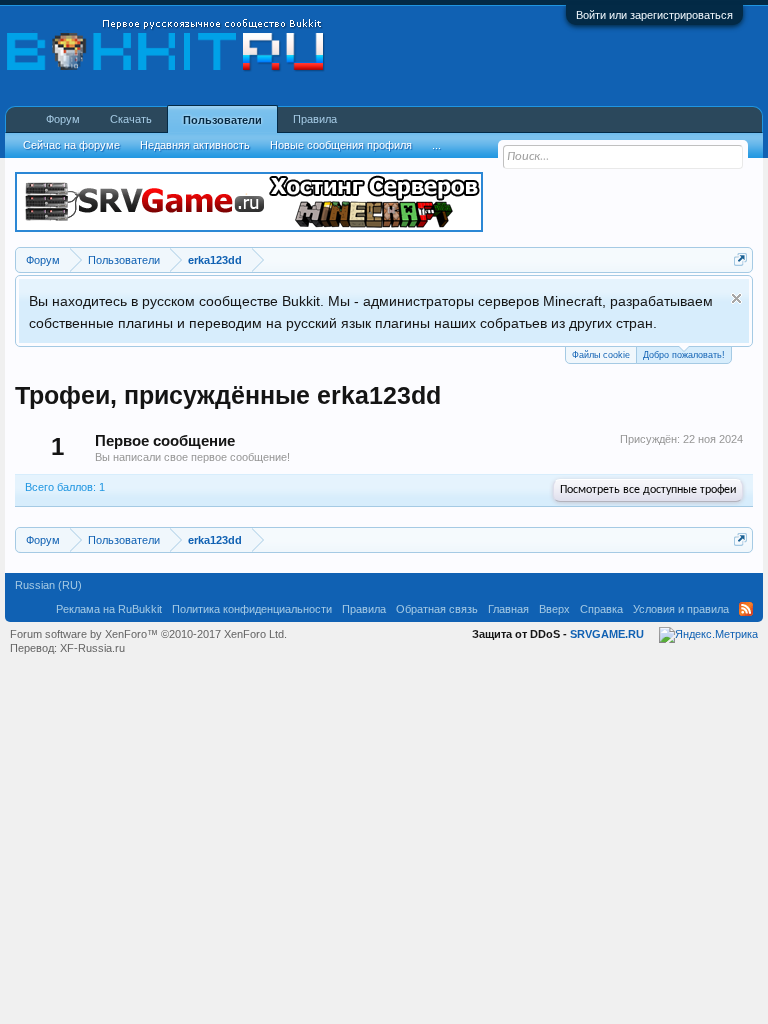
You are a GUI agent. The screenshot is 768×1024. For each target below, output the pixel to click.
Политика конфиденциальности (252, 609)
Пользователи (222, 120)
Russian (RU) (48, 585)
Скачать (131, 119)
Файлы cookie (601, 355)
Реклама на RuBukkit (109, 609)
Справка (601, 609)
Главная (508, 609)
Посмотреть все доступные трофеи (648, 490)
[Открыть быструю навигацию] (740, 259)
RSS (746, 609)
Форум (63, 119)
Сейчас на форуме (71, 145)
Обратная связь (437, 609)
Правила (315, 119)
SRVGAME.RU (607, 634)
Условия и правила (681, 609)
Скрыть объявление (736, 298)
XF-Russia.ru (92, 648)
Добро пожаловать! (684, 355)
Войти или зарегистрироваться (654, 15)
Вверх (554, 609)
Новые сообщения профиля (341, 145)
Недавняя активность (195, 145)
